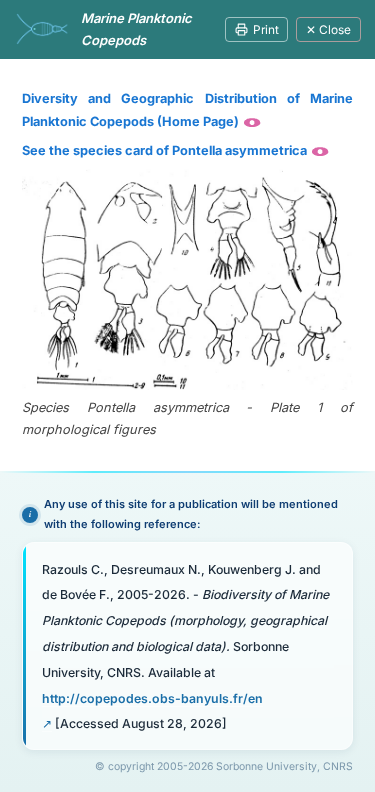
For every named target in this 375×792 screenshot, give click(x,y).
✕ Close (328, 29)
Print (266, 29)
